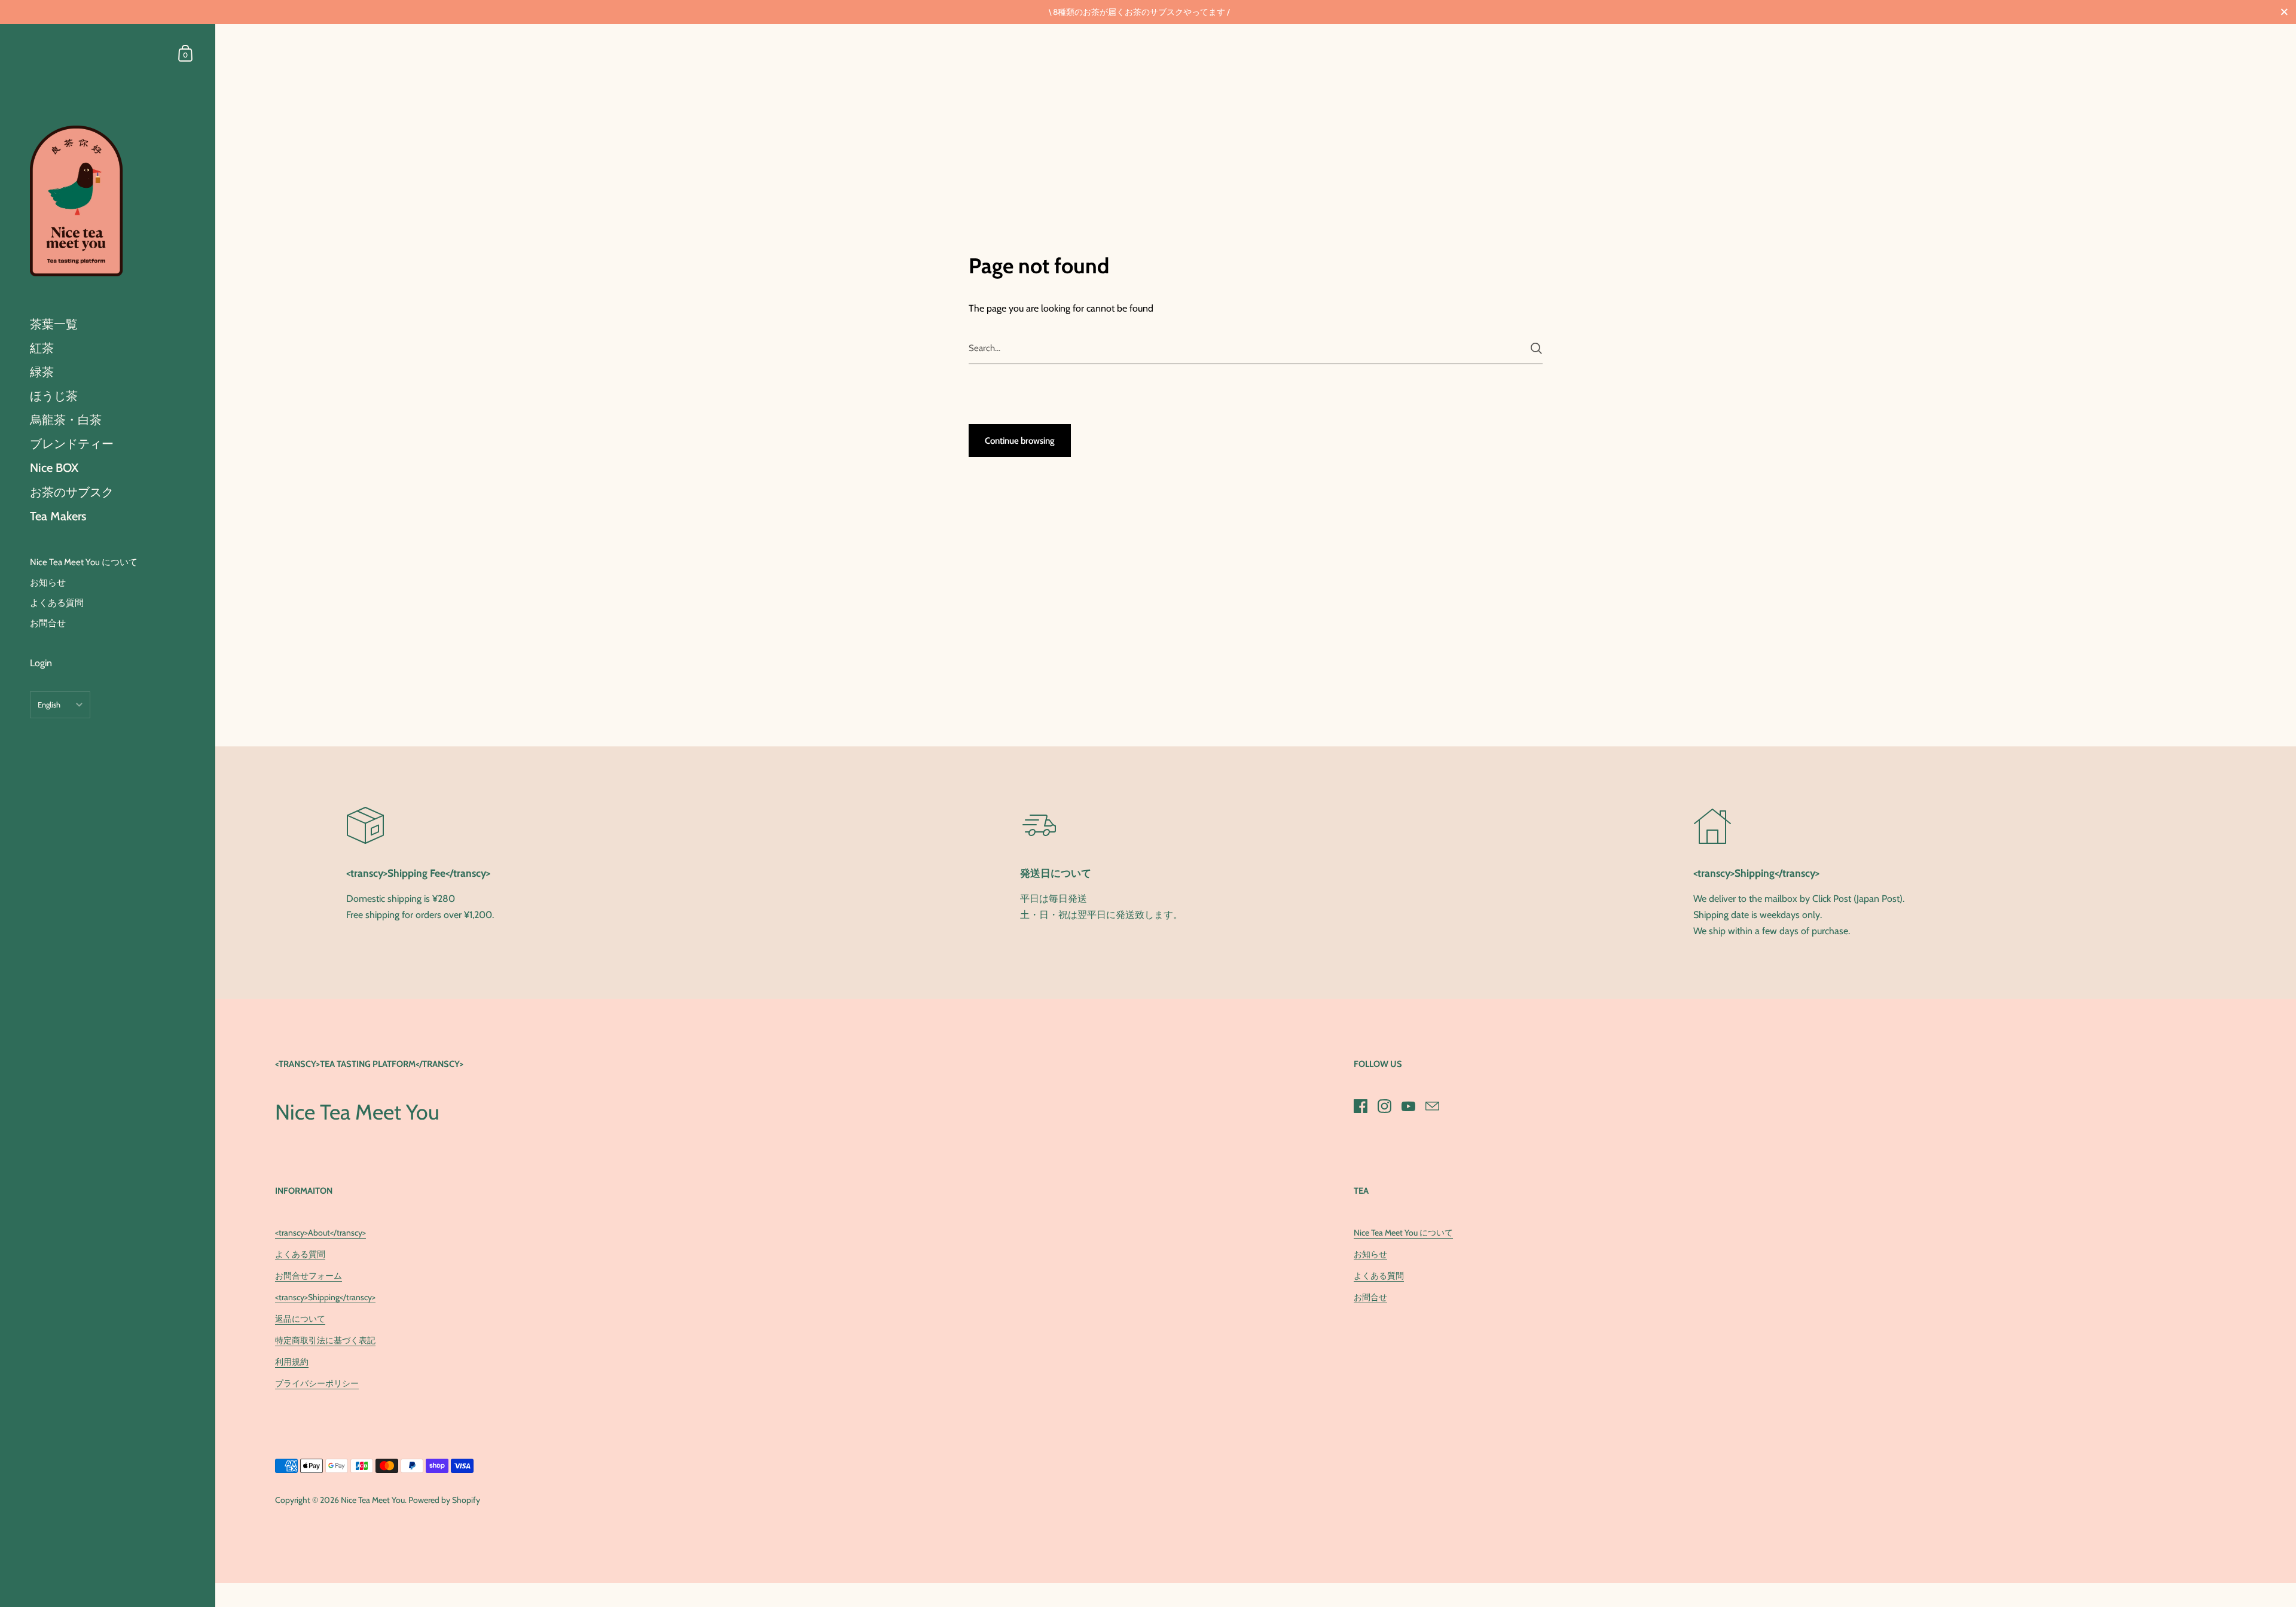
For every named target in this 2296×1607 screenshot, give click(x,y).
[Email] (1432, 1106)
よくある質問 (300, 1254)
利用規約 (292, 1362)
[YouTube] (1408, 1106)
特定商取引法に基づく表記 (325, 1340)
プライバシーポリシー (317, 1383)
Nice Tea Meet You (373, 1500)
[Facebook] (1360, 1106)
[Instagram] (1384, 1106)
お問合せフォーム (309, 1276)
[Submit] (1536, 348)
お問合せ (1370, 1297)
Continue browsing (1020, 441)
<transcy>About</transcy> (320, 1233)
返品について (300, 1319)
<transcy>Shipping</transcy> (325, 1297)
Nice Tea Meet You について (1403, 1233)
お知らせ (1370, 1254)
